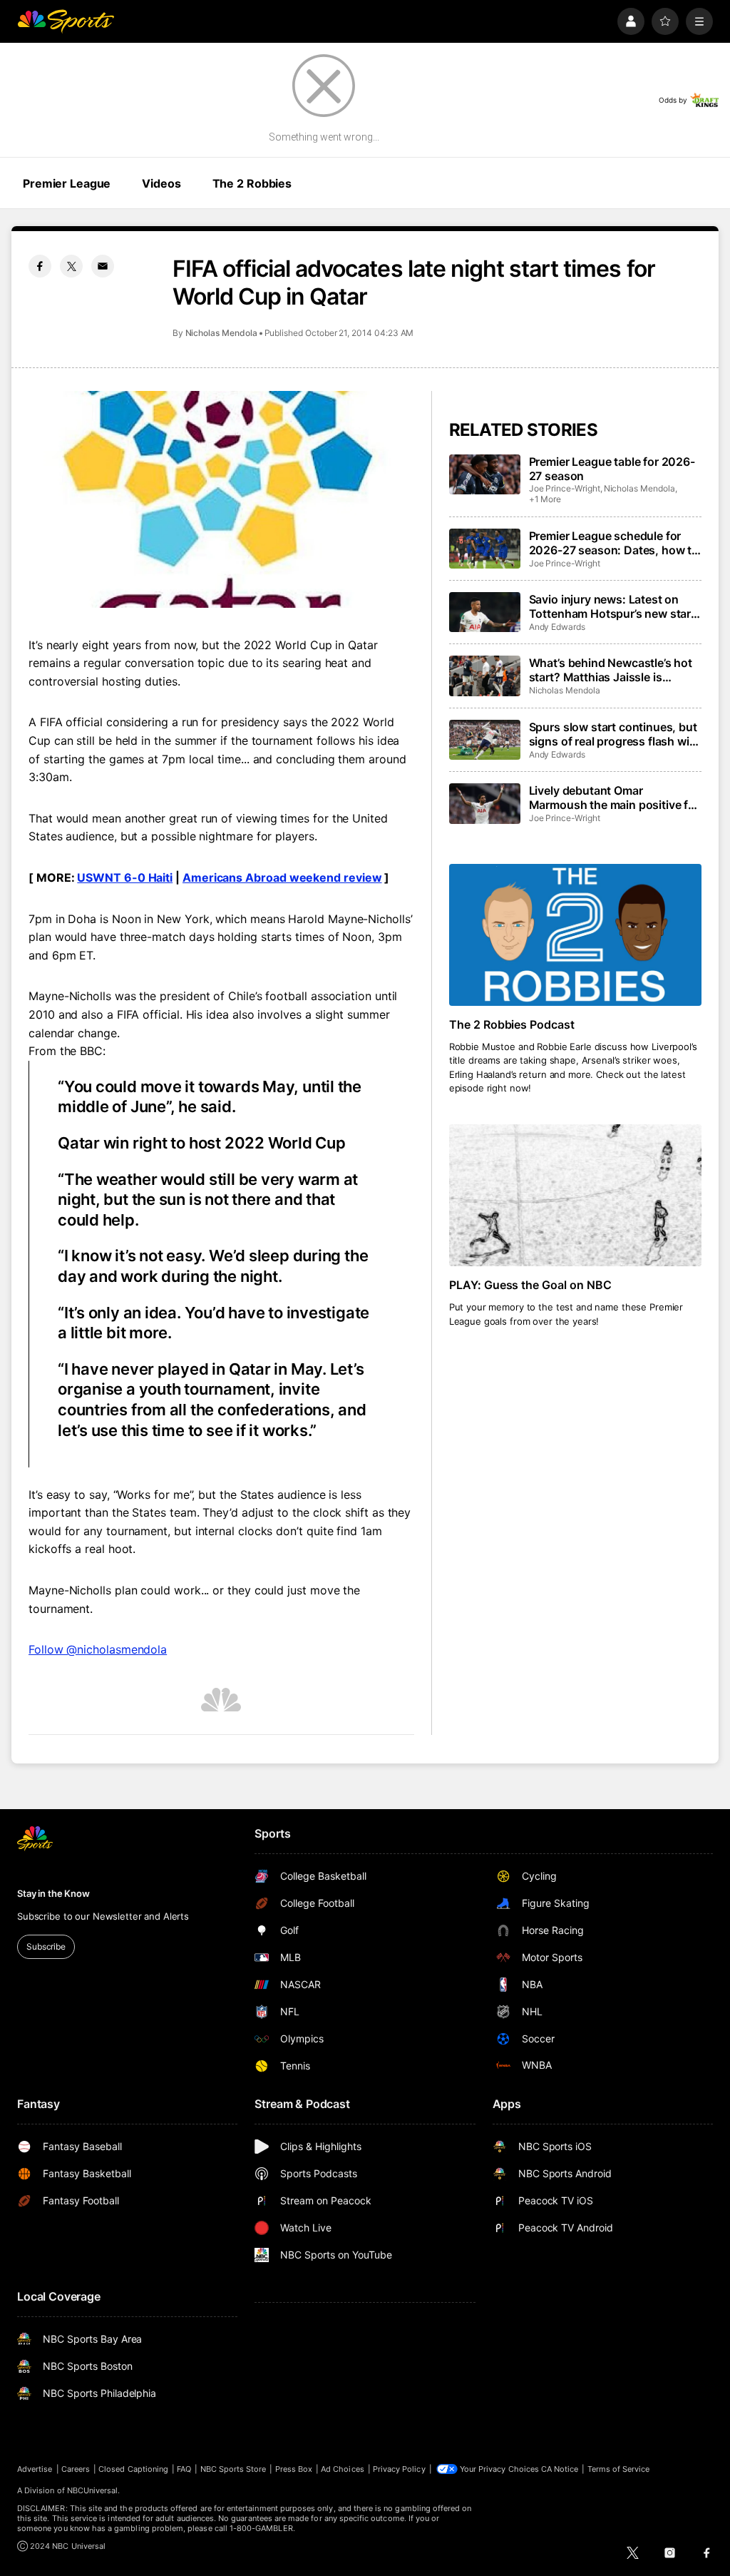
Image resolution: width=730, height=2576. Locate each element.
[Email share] (103, 266)
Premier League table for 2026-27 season (612, 469)
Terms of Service (619, 2469)
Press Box (294, 2469)
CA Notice (560, 2469)
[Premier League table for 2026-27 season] (485, 474)
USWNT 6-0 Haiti (125, 877)
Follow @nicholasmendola (98, 1649)
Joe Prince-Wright (565, 488)
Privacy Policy (399, 2469)
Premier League (67, 183)
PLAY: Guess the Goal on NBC (531, 1285)
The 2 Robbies (252, 183)
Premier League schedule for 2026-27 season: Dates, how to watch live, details (614, 543)
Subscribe (46, 1946)
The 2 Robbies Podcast (512, 1024)
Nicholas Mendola (221, 333)
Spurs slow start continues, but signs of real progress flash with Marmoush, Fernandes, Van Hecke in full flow (615, 734)
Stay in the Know (53, 1893)
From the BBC (66, 1051)
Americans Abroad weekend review (282, 877)
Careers (76, 2469)
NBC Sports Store (233, 2469)
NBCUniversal (93, 2490)
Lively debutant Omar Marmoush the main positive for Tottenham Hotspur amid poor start (614, 798)
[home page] (66, 21)
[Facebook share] (40, 266)
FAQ (184, 2469)
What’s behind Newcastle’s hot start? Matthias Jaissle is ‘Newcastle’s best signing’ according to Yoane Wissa (611, 670)
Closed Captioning (133, 2469)
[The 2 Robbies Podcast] (575, 935)
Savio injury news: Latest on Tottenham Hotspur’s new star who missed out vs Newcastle (610, 606)
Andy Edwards (557, 627)
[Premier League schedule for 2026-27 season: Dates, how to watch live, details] (485, 549)
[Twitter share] (71, 266)
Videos (161, 183)
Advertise (35, 2469)
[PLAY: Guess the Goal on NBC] (575, 1195)
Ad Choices (343, 2469)
